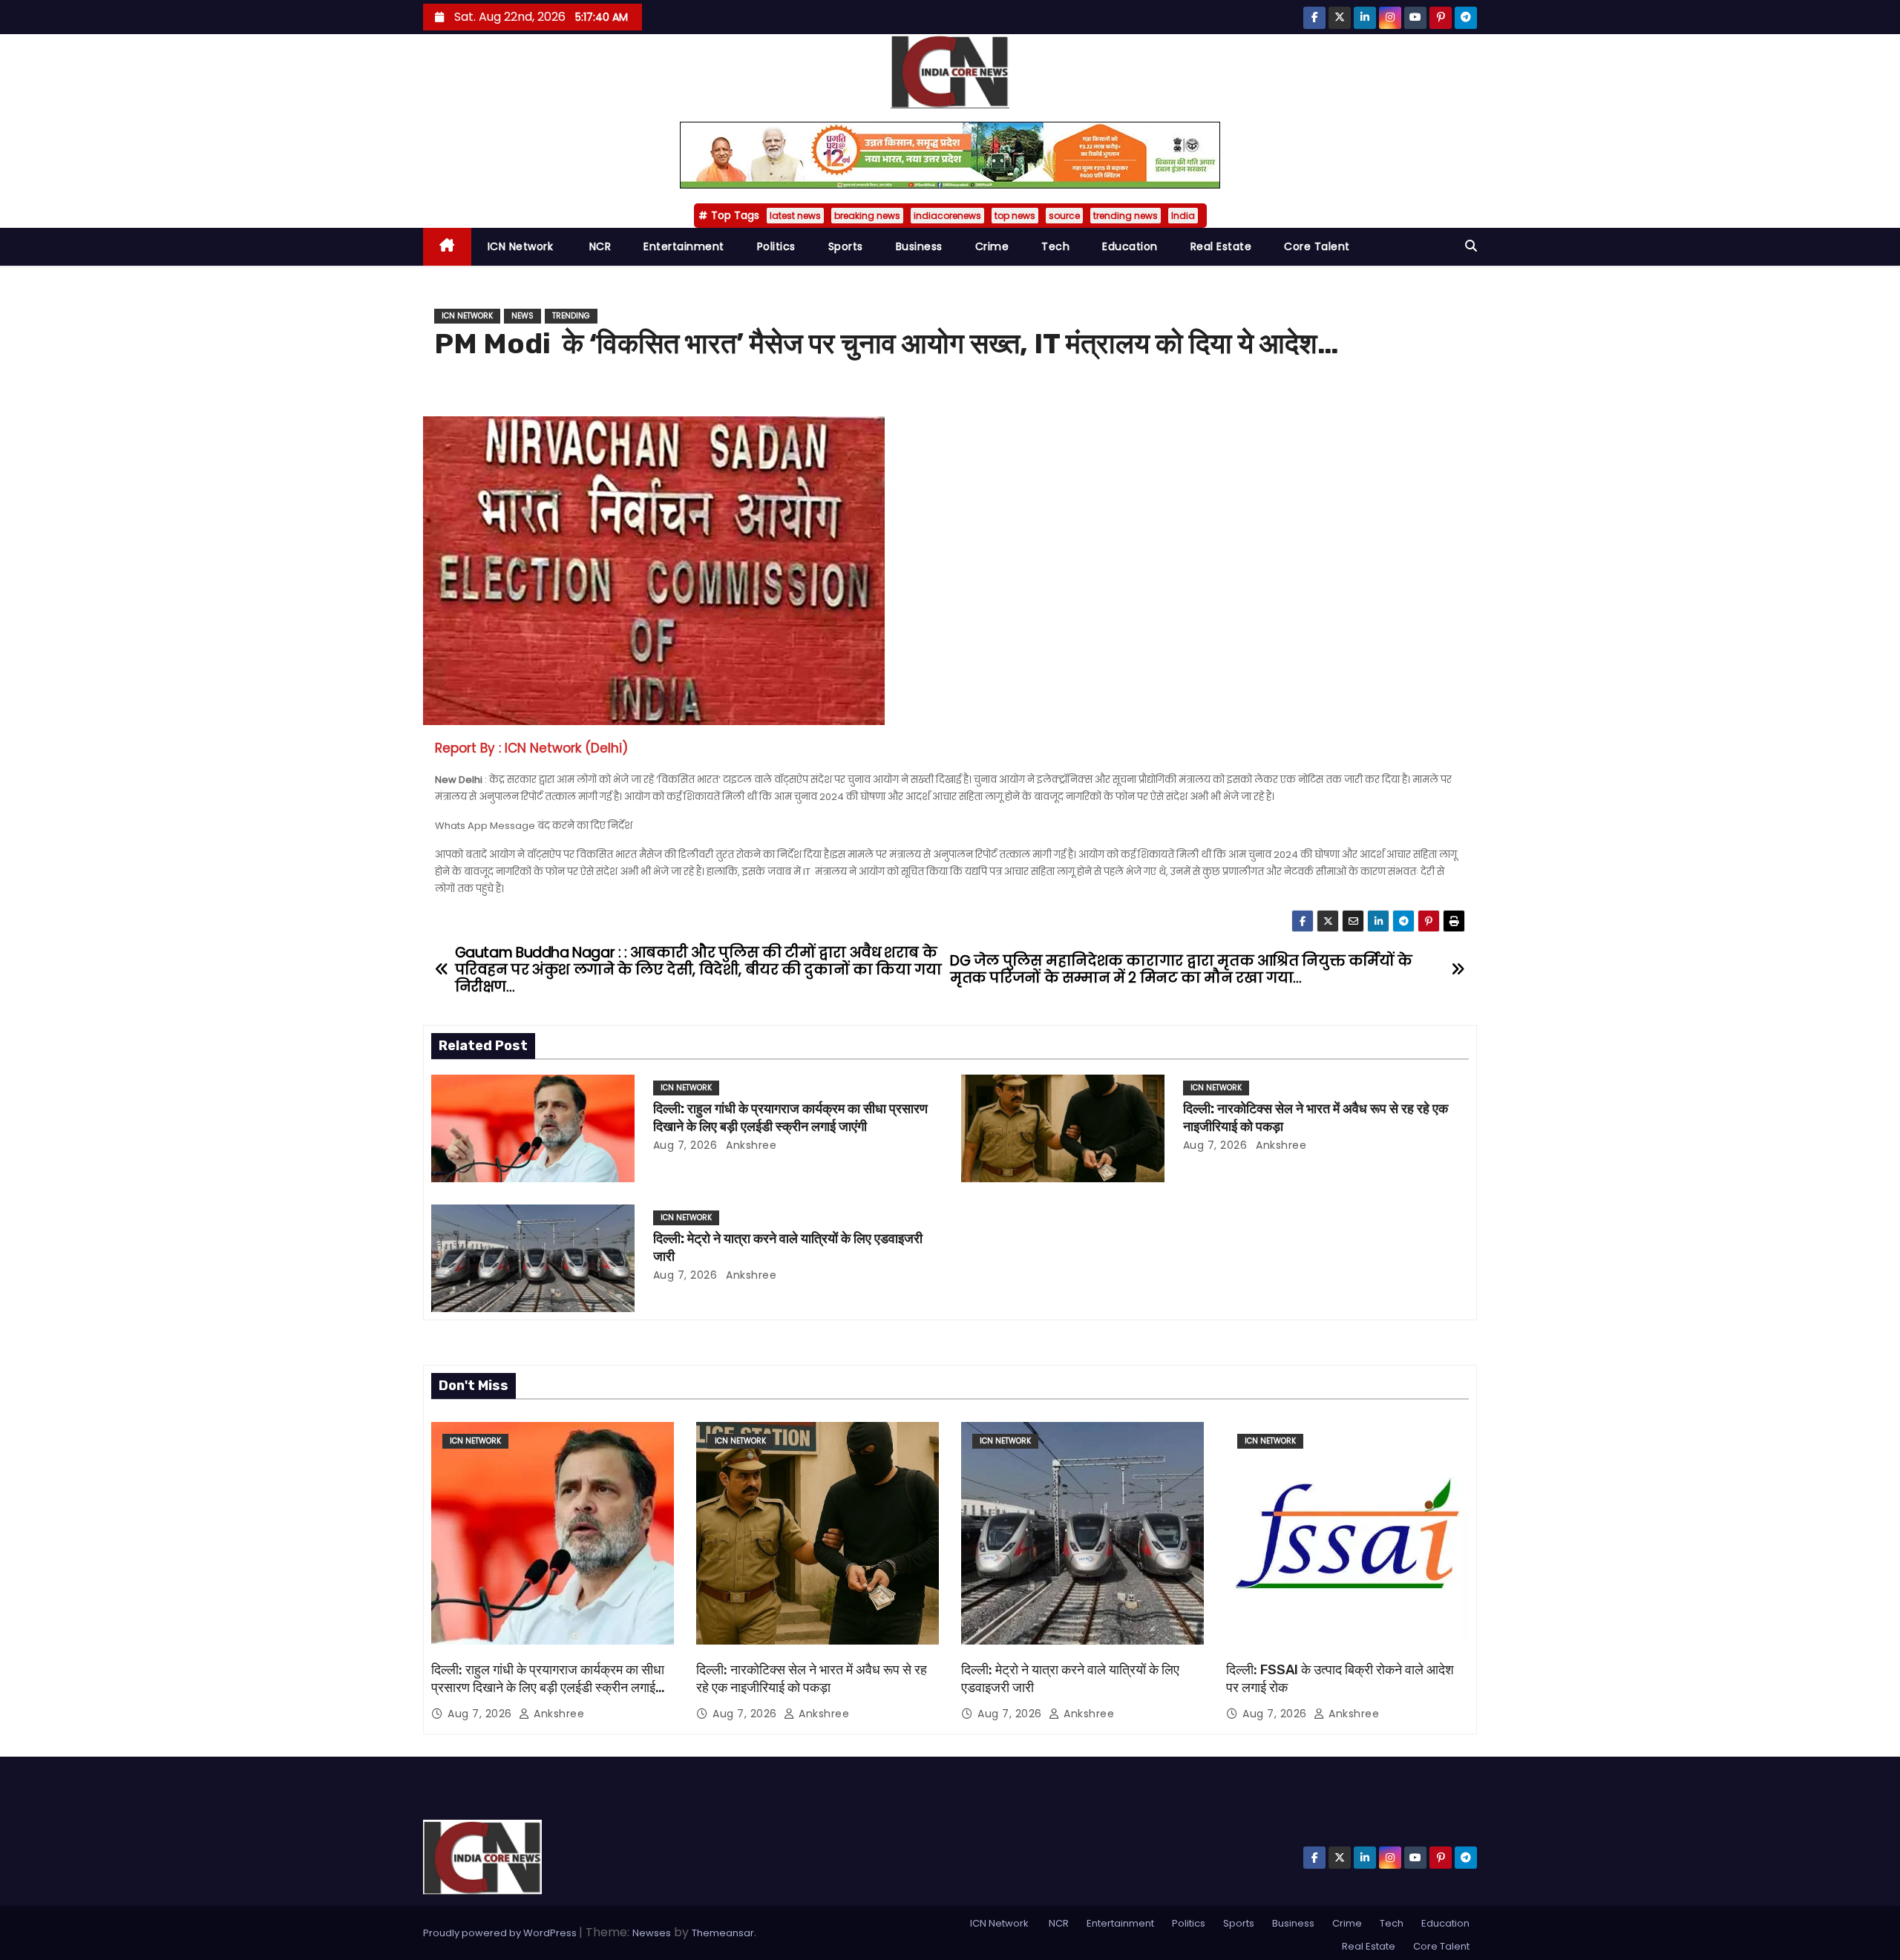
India (1183, 216)
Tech (1055, 246)
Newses (652, 1933)
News (522, 316)
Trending (571, 316)
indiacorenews (947, 216)
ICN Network (521, 246)
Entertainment (684, 246)
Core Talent (1317, 246)
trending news (1126, 216)
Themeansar (723, 1933)
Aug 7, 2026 (685, 1145)
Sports (846, 246)
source (1064, 216)
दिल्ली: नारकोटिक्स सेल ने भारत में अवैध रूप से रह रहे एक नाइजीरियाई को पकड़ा (812, 1679)
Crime (992, 246)
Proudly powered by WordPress (501, 1933)
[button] (1471, 246)
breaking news (867, 216)
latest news (795, 216)
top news (1015, 216)
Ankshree (750, 1145)
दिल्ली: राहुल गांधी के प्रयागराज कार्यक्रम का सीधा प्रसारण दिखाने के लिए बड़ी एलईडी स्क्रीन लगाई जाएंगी (790, 1118)
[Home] (447, 247)
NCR (598, 246)
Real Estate (1221, 246)
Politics (776, 246)
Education (1130, 246)
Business (919, 246)
